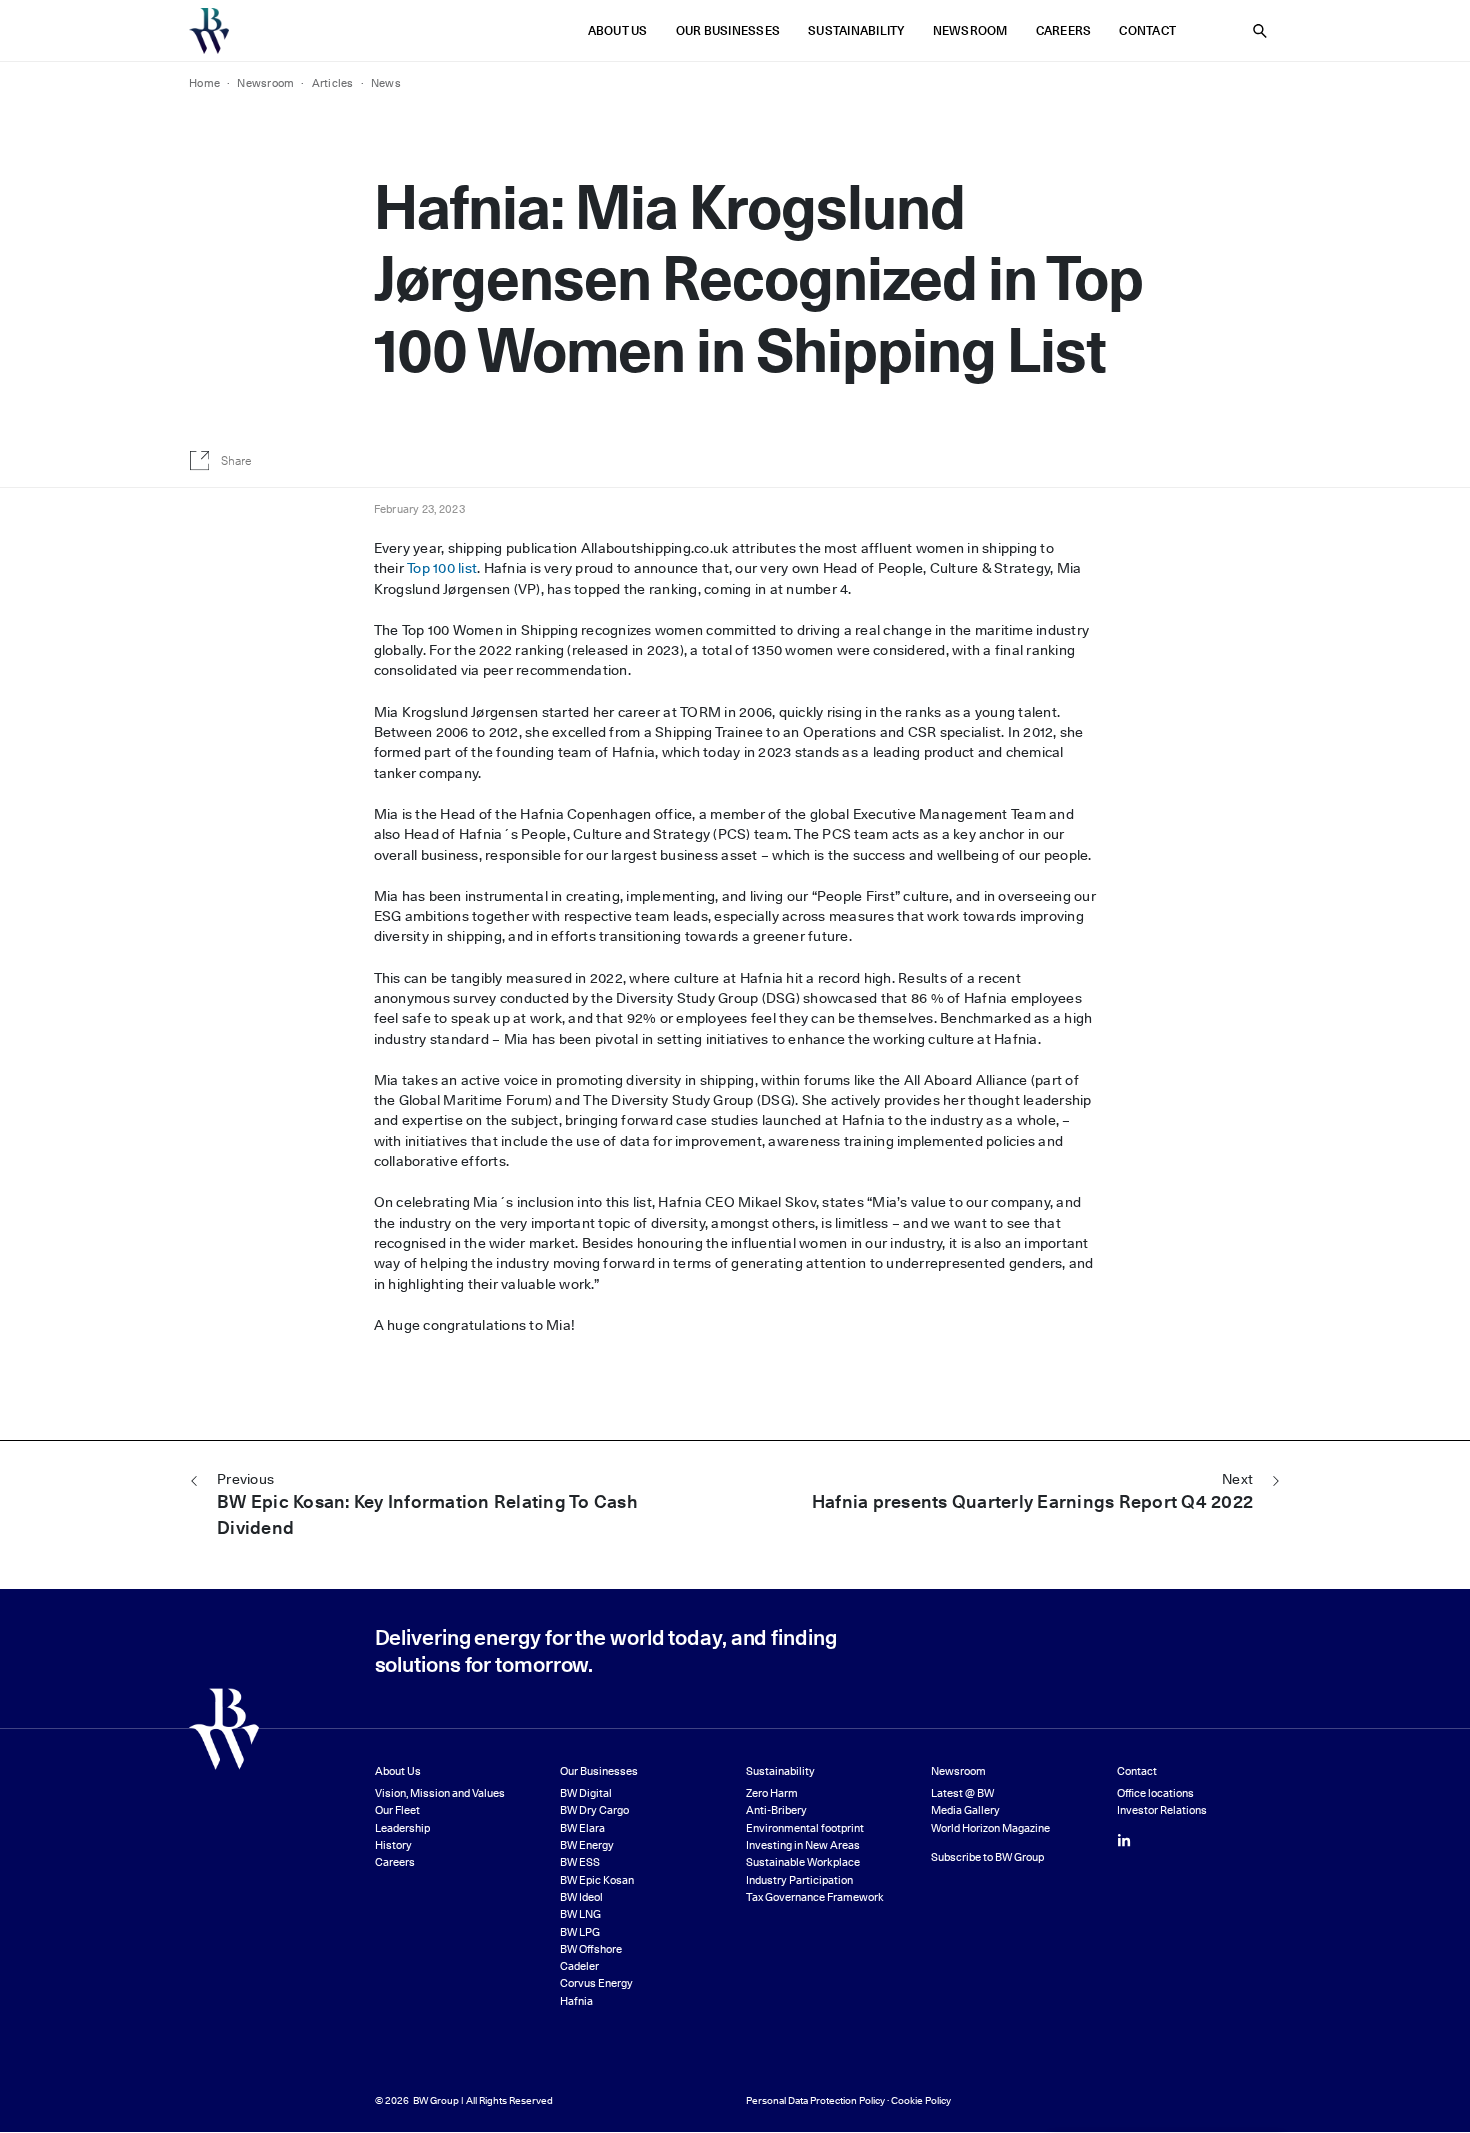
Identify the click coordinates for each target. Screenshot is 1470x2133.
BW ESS (580, 1862)
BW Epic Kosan (597, 1880)
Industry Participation (799, 1880)
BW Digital (586, 1793)
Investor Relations (1162, 1810)
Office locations (1155, 1793)
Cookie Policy (921, 2100)
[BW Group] (209, 31)
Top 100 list (442, 568)
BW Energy (587, 1845)
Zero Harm (772, 1793)
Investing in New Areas (803, 1845)
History (393, 1845)
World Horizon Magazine (990, 1828)
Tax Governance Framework (815, 1897)
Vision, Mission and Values (440, 1793)
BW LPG (580, 1932)
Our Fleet (397, 1810)
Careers (1064, 30)
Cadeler (579, 1966)
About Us (618, 30)
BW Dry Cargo (594, 1810)
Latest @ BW (962, 1793)
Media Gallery (965, 1810)
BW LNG (580, 1914)
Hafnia (576, 2001)
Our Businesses (728, 30)
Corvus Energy (596, 1983)
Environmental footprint (805, 1828)
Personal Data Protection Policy (815, 2100)
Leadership (402, 1828)
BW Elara (582, 1828)
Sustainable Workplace (803, 1862)
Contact (1147, 30)
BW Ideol (581, 1897)
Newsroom (970, 30)
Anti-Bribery (776, 1810)
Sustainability (856, 30)
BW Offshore (591, 1949)
